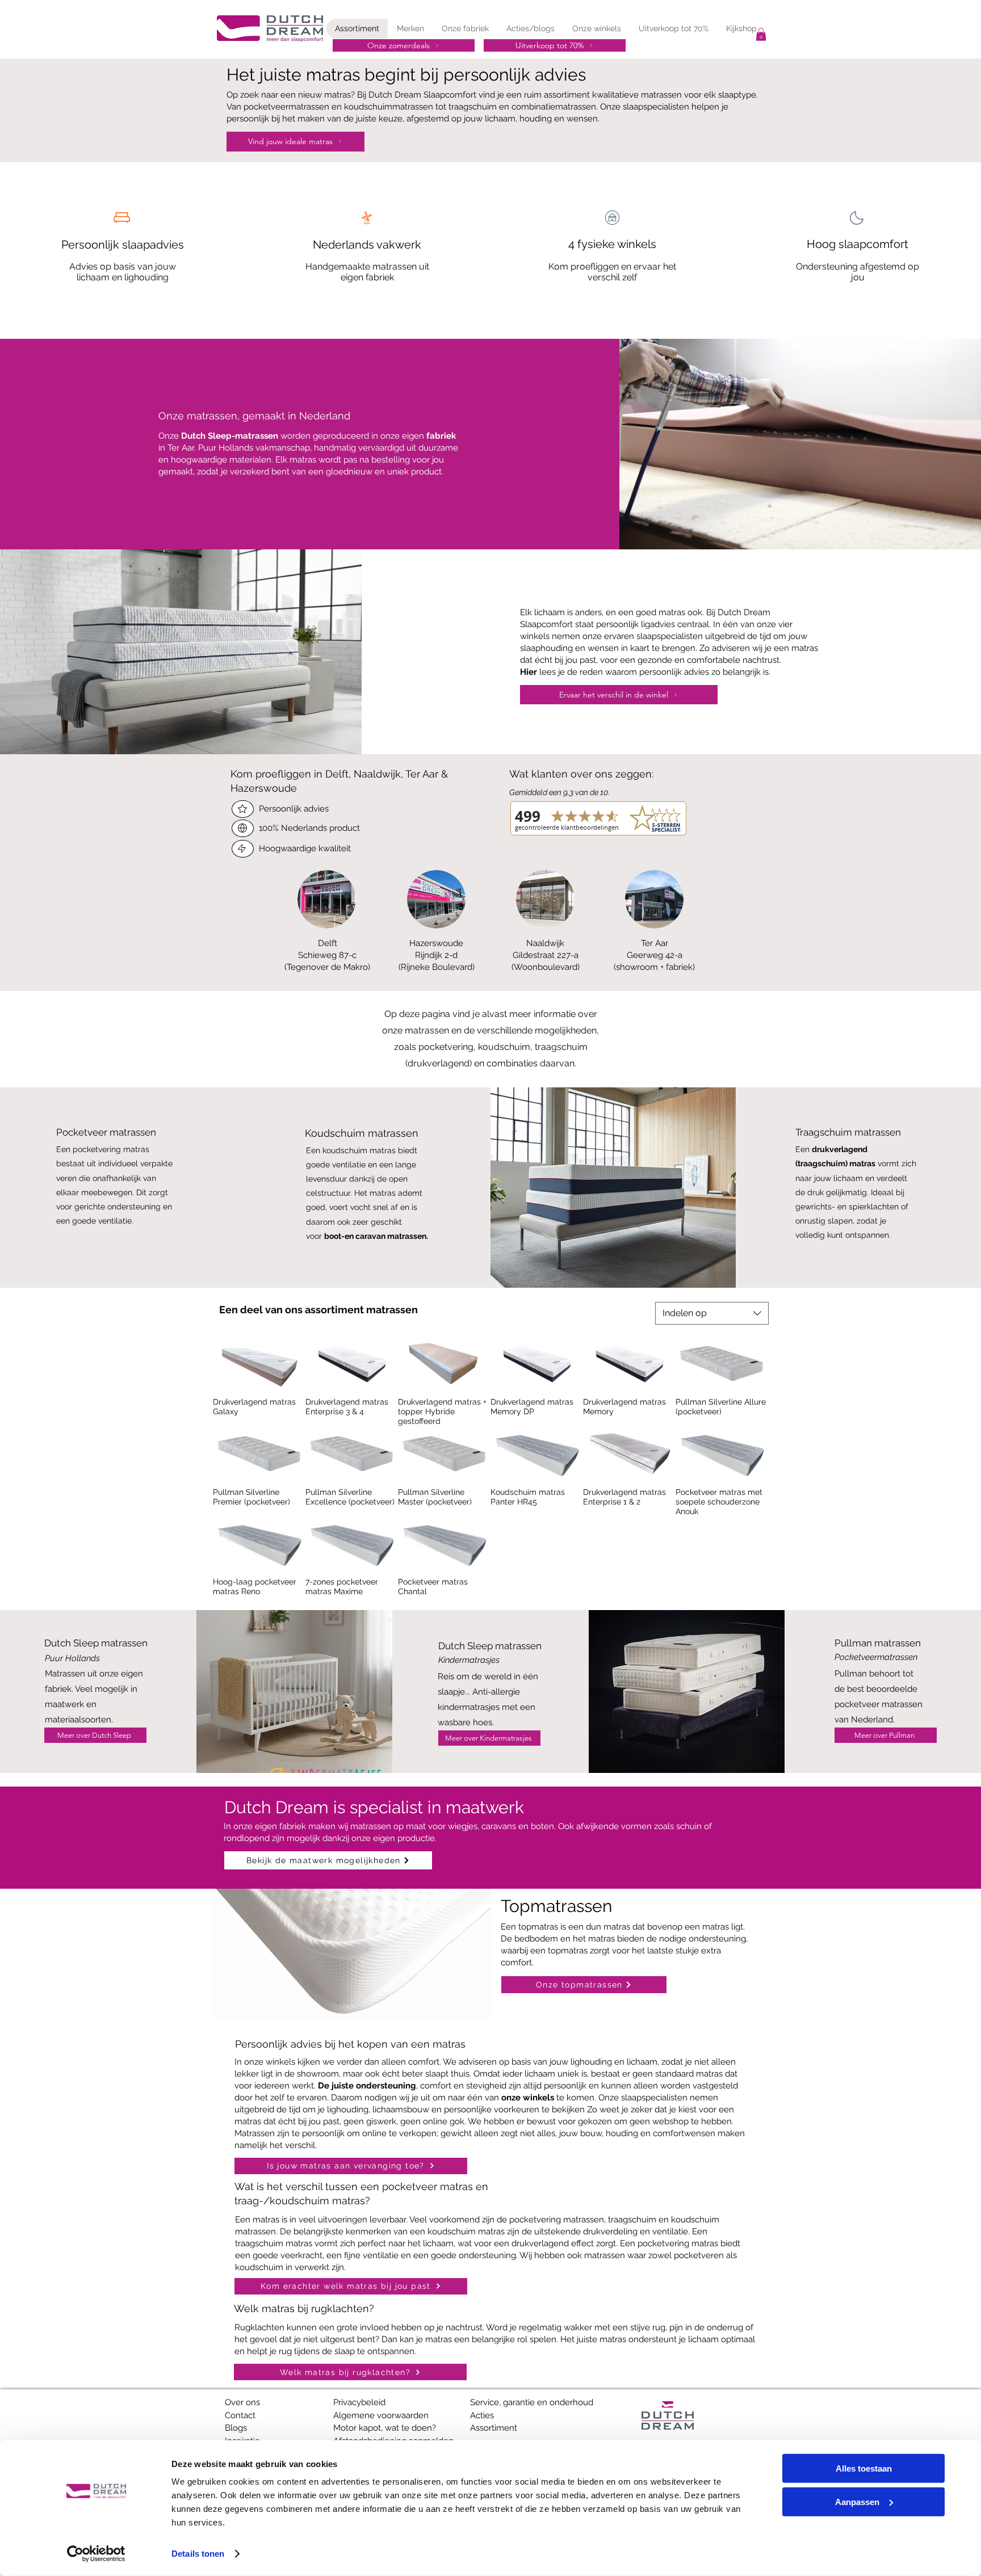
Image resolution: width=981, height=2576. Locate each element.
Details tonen (198, 2554)
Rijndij (426, 955)
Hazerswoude (436, 943)
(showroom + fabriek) (654, 967)
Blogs (236, 2428)
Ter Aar (655, 943)
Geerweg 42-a (655, 955)
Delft (328, 943)
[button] (761, 34)
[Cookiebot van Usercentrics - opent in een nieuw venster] (96, 2554)
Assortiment (494, 2428)
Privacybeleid (359, 2402)
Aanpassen (857, 2501)
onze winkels (528, 2098)
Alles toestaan (864, 2468)
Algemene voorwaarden (381, 2415)
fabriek (441, 436)
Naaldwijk (545, 943)
